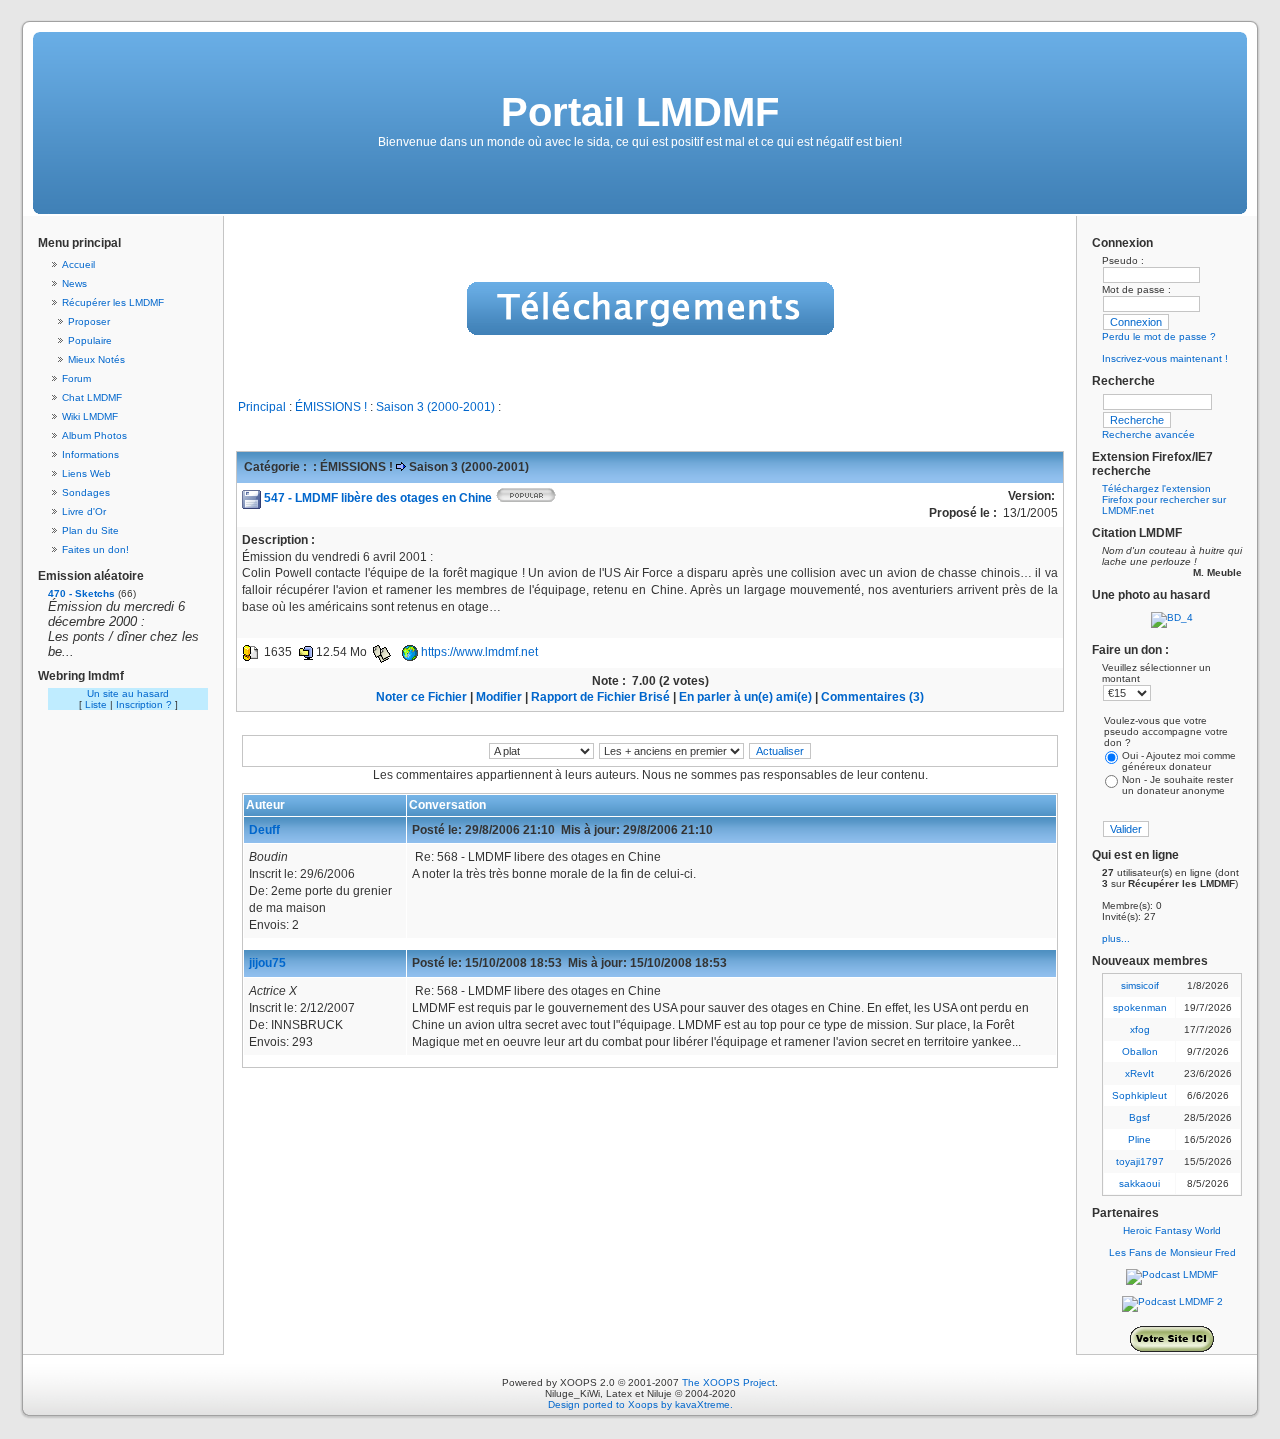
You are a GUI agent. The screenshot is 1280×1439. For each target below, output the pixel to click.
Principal (262, 407)
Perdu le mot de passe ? (1159, 336)
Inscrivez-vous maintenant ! (1165, 358)
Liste (96, 704)
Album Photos (94, 435)
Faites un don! (95, 549)
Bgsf (1139, 1117)
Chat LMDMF (92, 397)
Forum (76, 378)
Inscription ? (144, 704)
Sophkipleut (1139, 1095)
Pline (1139, 1139)
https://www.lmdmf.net (479, 652)
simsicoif (1140, 985)
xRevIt (1139, 1073)
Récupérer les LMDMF (113, 302)
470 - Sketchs (81, 593)
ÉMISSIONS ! (331, 407)
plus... (1116, 938)
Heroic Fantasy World (1172, 1230)
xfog (1140, 1029)
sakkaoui (1139, 1183)
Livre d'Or (84, 511)
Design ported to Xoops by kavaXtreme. (640, 1404)
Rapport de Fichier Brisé (600, 697)
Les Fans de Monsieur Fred (1172, 1252)
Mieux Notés (96, 359)
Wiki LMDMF (90, 416)
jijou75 (267, 963)
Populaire (90, 340)
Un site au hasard (128, 693)
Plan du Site (90, 530)
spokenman (1140, 1007)
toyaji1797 (1140, 1161)
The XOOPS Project (728, 1382)
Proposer (89, 321)
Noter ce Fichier (421, 697)
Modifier (499, 697)
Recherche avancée (1148, 434)
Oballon (1140, 1051)
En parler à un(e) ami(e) (745, 697)
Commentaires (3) (872, 697)
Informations (90, 454)
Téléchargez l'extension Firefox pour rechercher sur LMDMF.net (1164, 499)
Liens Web (86, 473)
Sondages (86, 492)
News (74, 283)
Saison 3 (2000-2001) (435, 407)
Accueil (78, 264)
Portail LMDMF (640, 112)
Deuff (264, 830)
